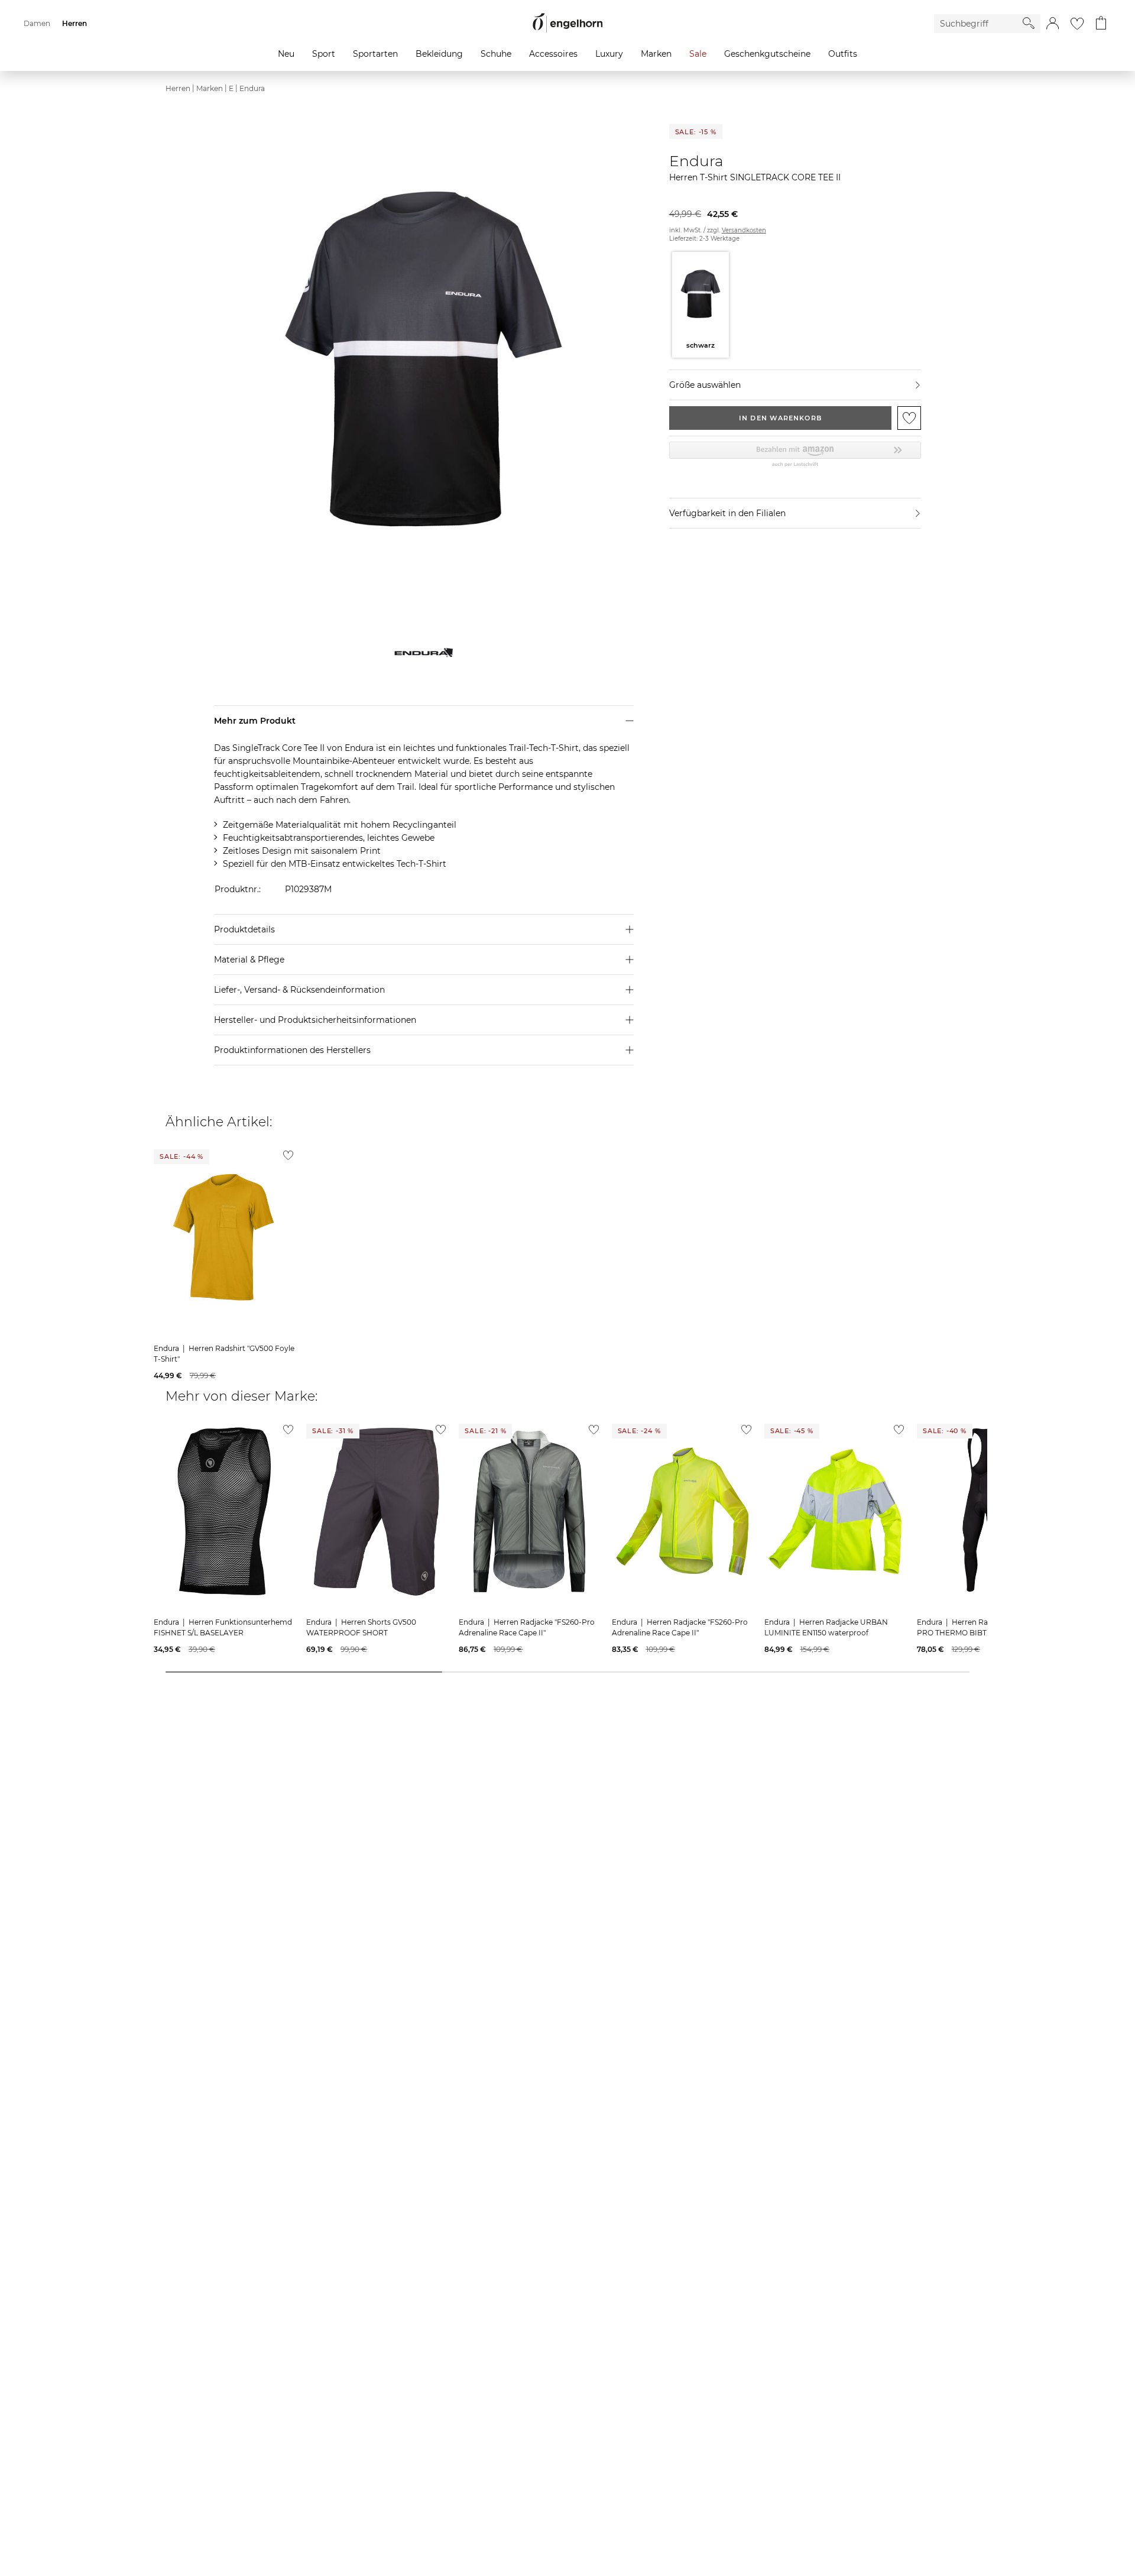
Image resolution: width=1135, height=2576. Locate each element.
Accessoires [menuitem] (553, 54)
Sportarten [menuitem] (375, 54)
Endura (252, 88)
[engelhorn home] (567, 23)
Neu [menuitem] (286, 54)
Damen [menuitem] (37, 23)
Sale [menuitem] (698, 54)
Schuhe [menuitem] (496, 54)
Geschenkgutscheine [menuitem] (767, 54)
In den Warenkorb (780, 418)
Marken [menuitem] (656, 54)
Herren (178, 88)
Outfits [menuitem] (843, 54)
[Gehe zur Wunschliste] (1077, 24)
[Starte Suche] (1029, 23)
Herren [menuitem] (74, 23)
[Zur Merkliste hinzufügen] (909, 418)
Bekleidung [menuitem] (439, 54)
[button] (1053, 24)
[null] (224, 1237)
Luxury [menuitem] (609, 54)
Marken (210, 88)
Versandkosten (744, 230)
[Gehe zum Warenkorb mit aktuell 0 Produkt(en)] (1101, 24)
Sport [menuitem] (324, 54)
